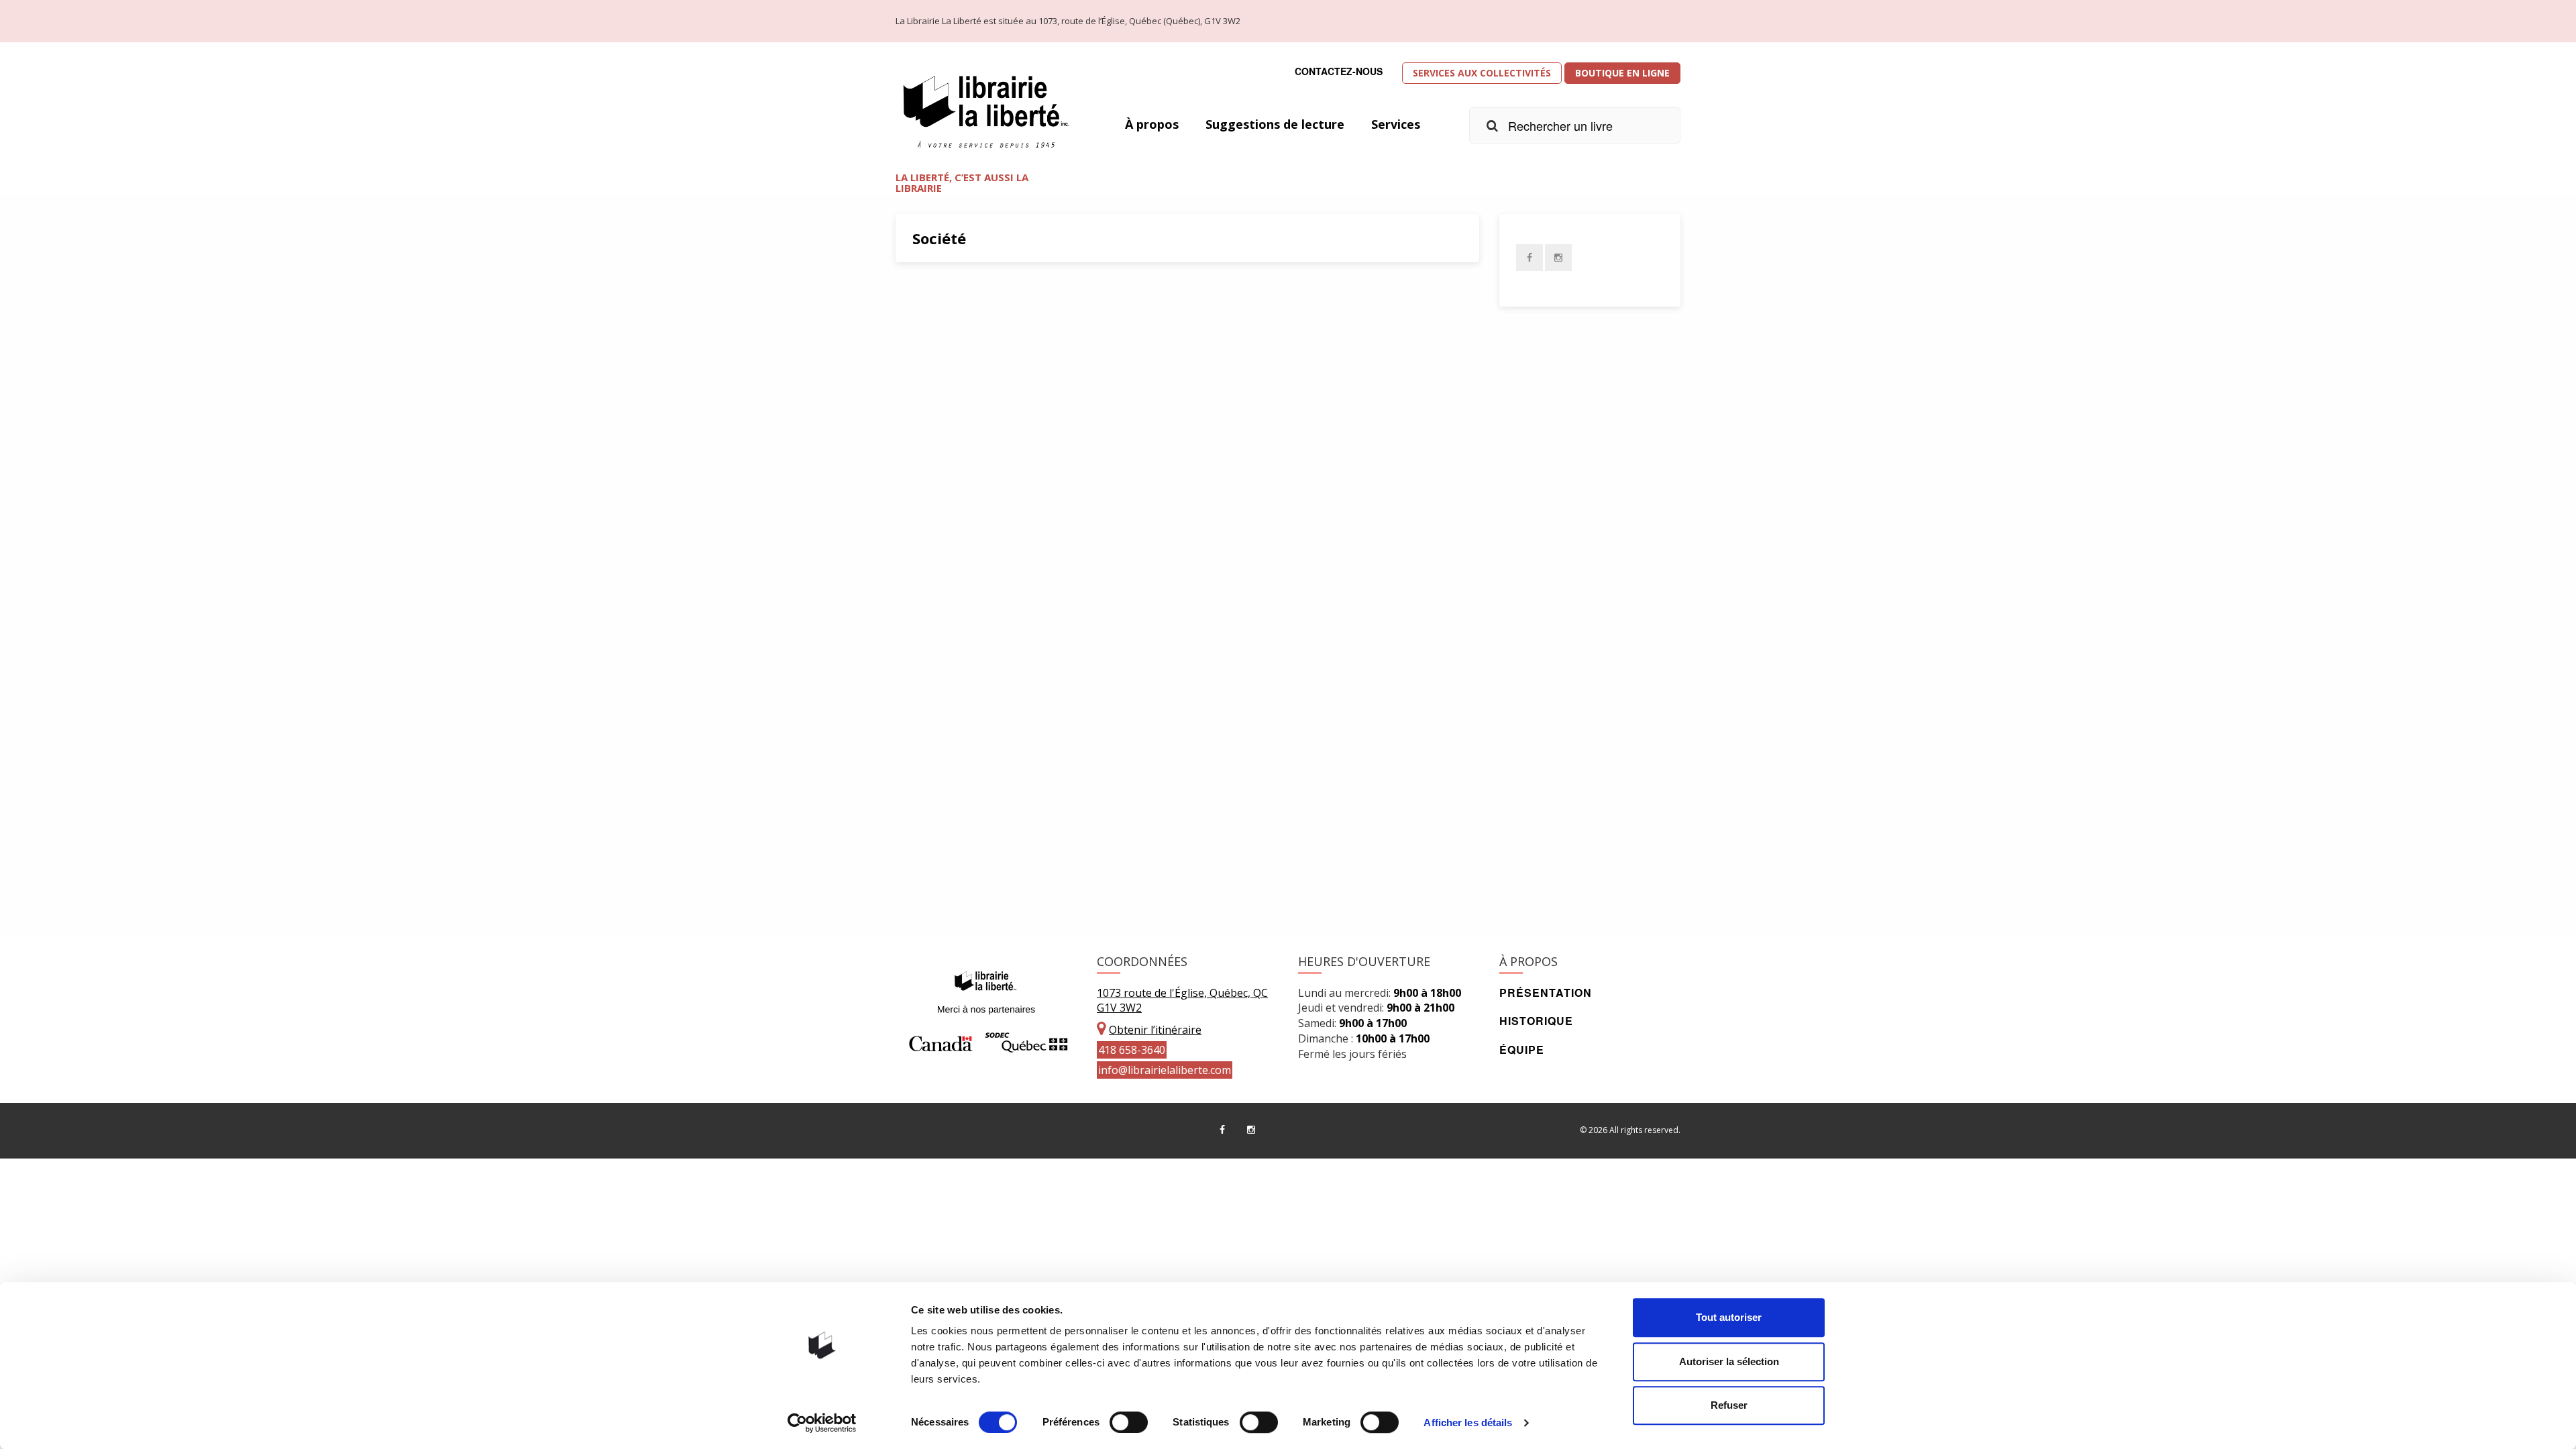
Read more (1369, 334)
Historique (1536, 1021)
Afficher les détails (1468, 1423)
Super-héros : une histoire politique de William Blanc (1109, 303)
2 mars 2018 (949, 695)
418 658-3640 (1132, 1050)
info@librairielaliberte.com (1165, 1070)
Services (1396, 124)
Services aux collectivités (1482, 73)
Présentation (1546, 992)
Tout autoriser (1729, 1317)
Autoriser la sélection (1729, 1361)
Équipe (1522, 1050)
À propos (1152, 124)
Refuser (1729, 1405)
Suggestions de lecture (1275, 124)
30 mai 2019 (949, 364)
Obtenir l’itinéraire (1155, 1030)
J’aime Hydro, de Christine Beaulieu (1044, 559)
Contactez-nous (1339, 71)
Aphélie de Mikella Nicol (1003, 761)
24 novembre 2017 (961, 872)
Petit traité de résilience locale (1027, 431)
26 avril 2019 (950, 491)
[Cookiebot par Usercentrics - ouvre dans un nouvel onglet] (822, 1423)
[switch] (1129, 1422)
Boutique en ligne (1622, 73)
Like (1038, 364)
